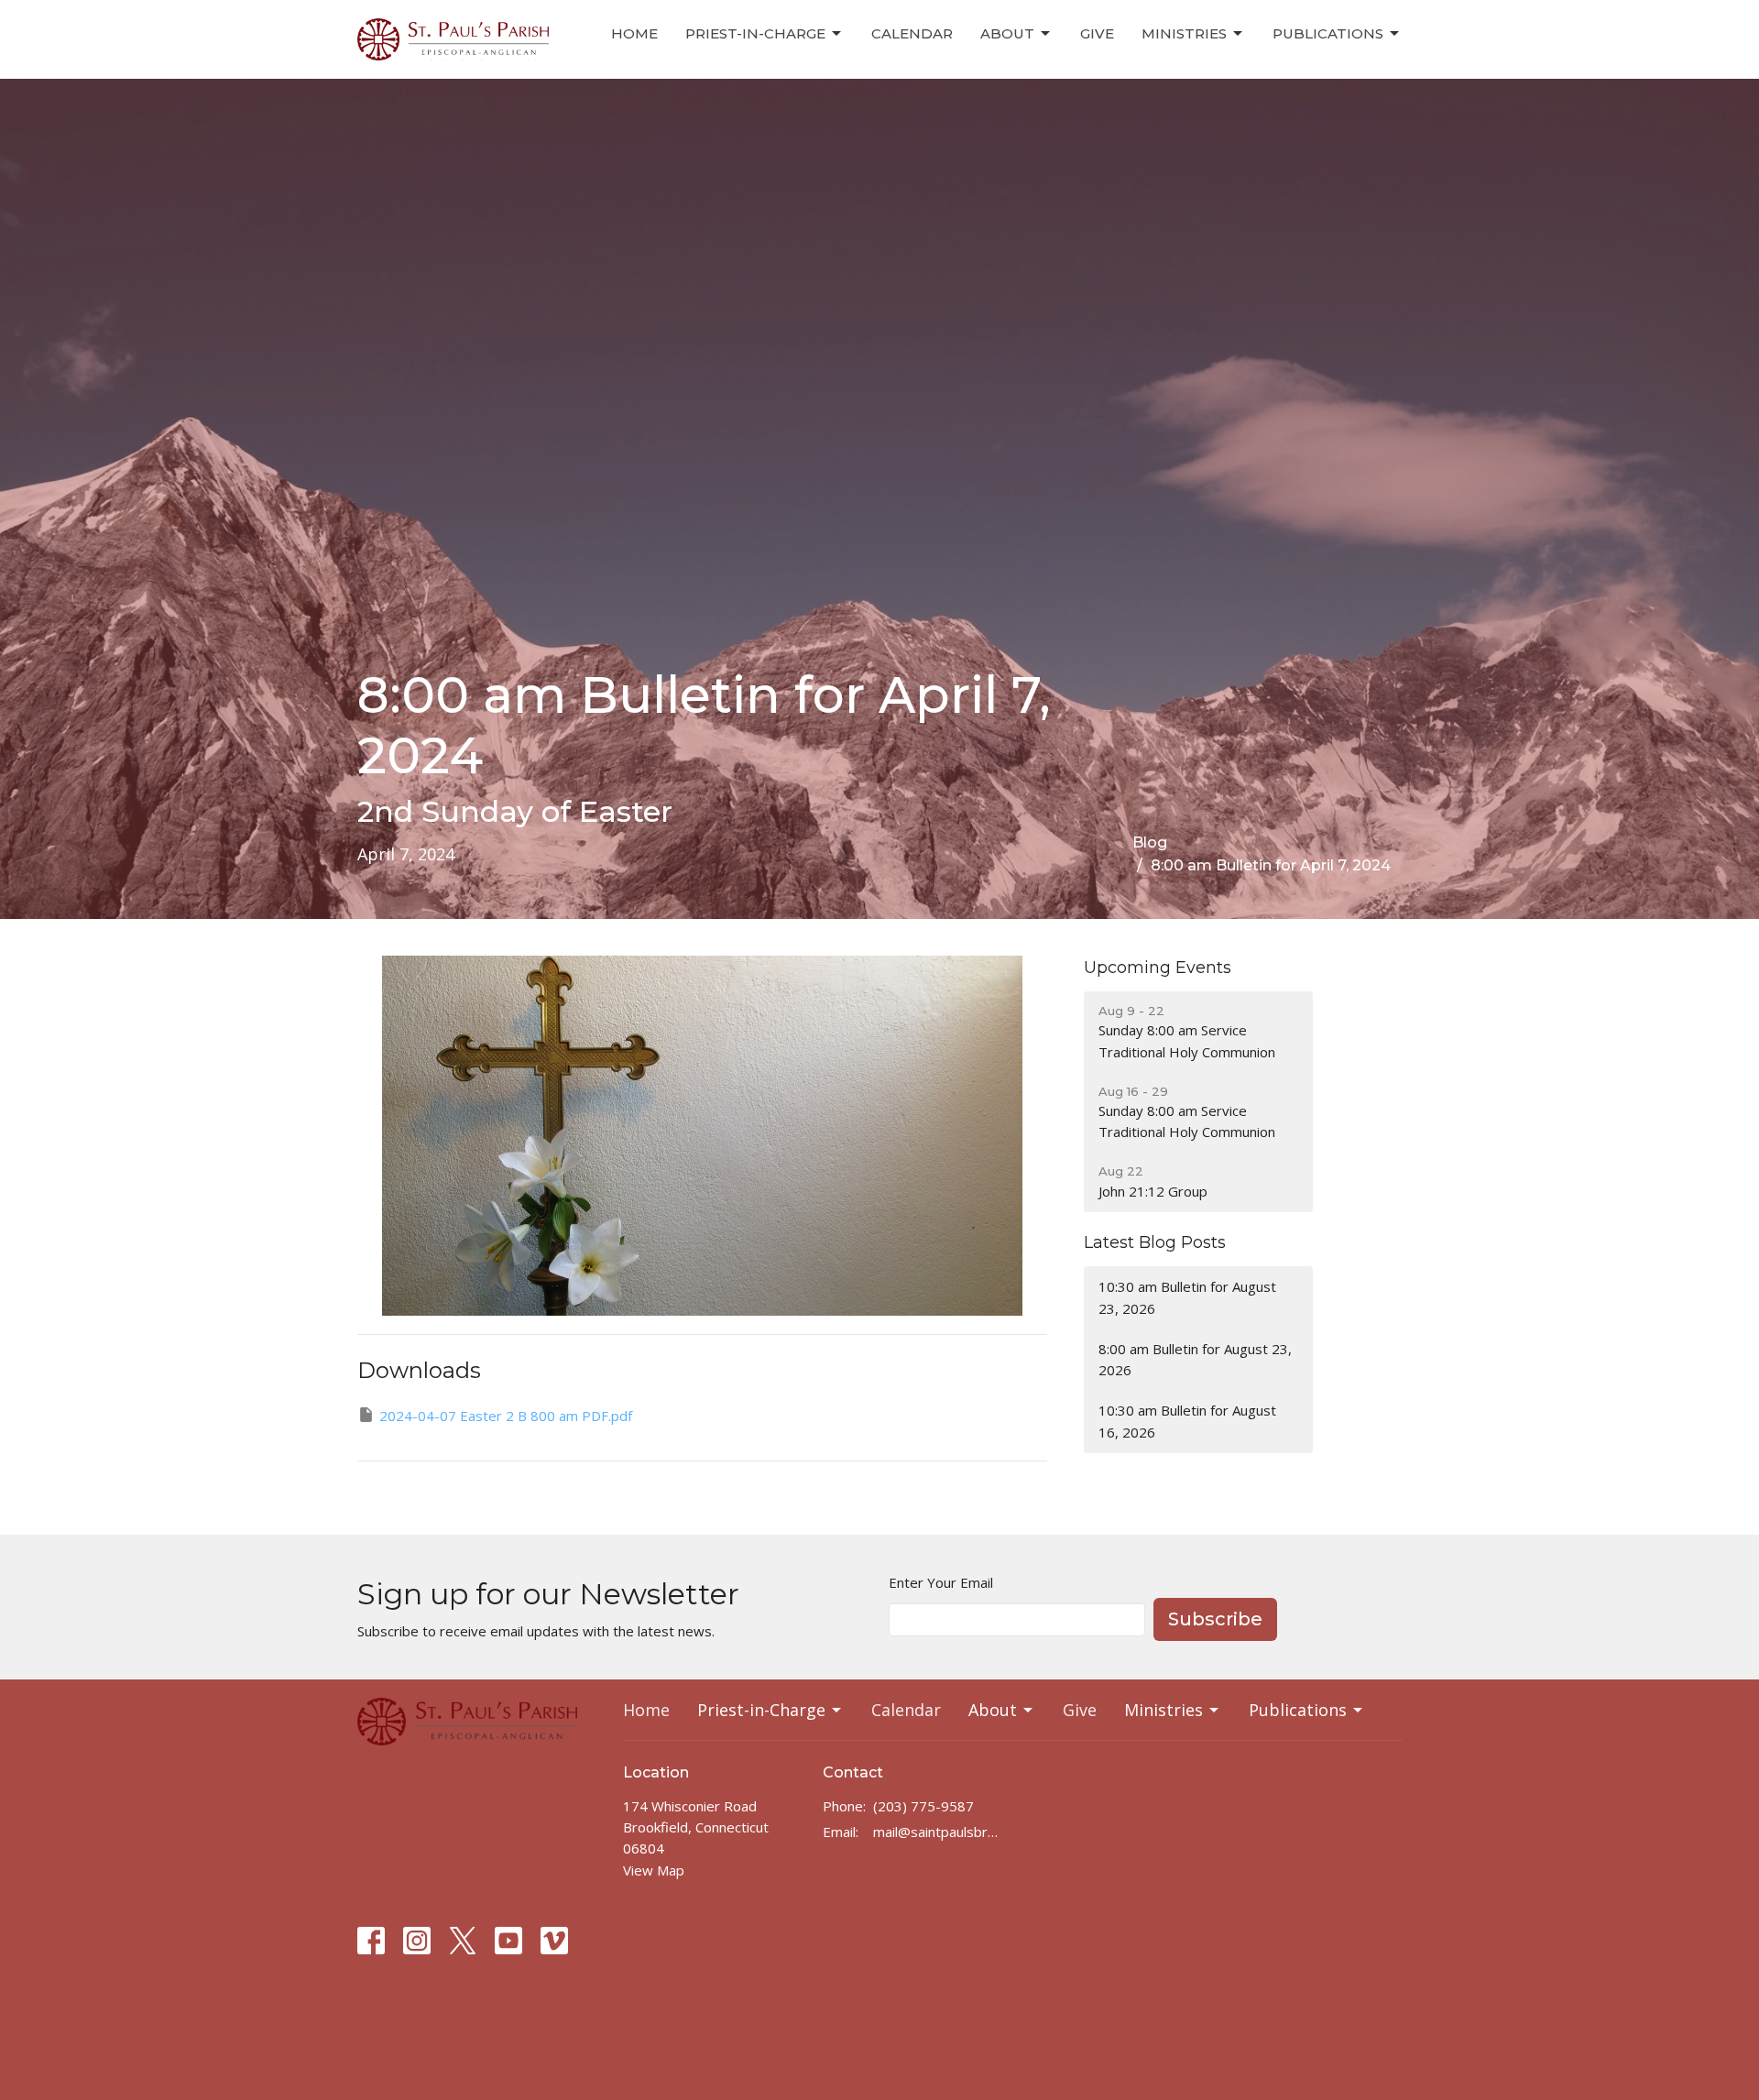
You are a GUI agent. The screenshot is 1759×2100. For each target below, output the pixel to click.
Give (1097, 33)
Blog (1150, 842)
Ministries (1184, 33)
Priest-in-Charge (755, 33)
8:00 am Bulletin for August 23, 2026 (1195, 1359)
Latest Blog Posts (1155, 1242)
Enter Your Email (941, 1582)
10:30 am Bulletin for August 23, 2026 (1187, 1297)
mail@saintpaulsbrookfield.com (939, 1832)
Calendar (912, 33)
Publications (1328, 33)
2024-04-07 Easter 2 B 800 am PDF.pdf (506, 1416)
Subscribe (1215, 1619)
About (1007, 33)
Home (634, 33)
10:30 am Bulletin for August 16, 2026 (1187, 1421)
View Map (654, 1870)
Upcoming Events (1158, 968)
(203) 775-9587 (923, 1806)
